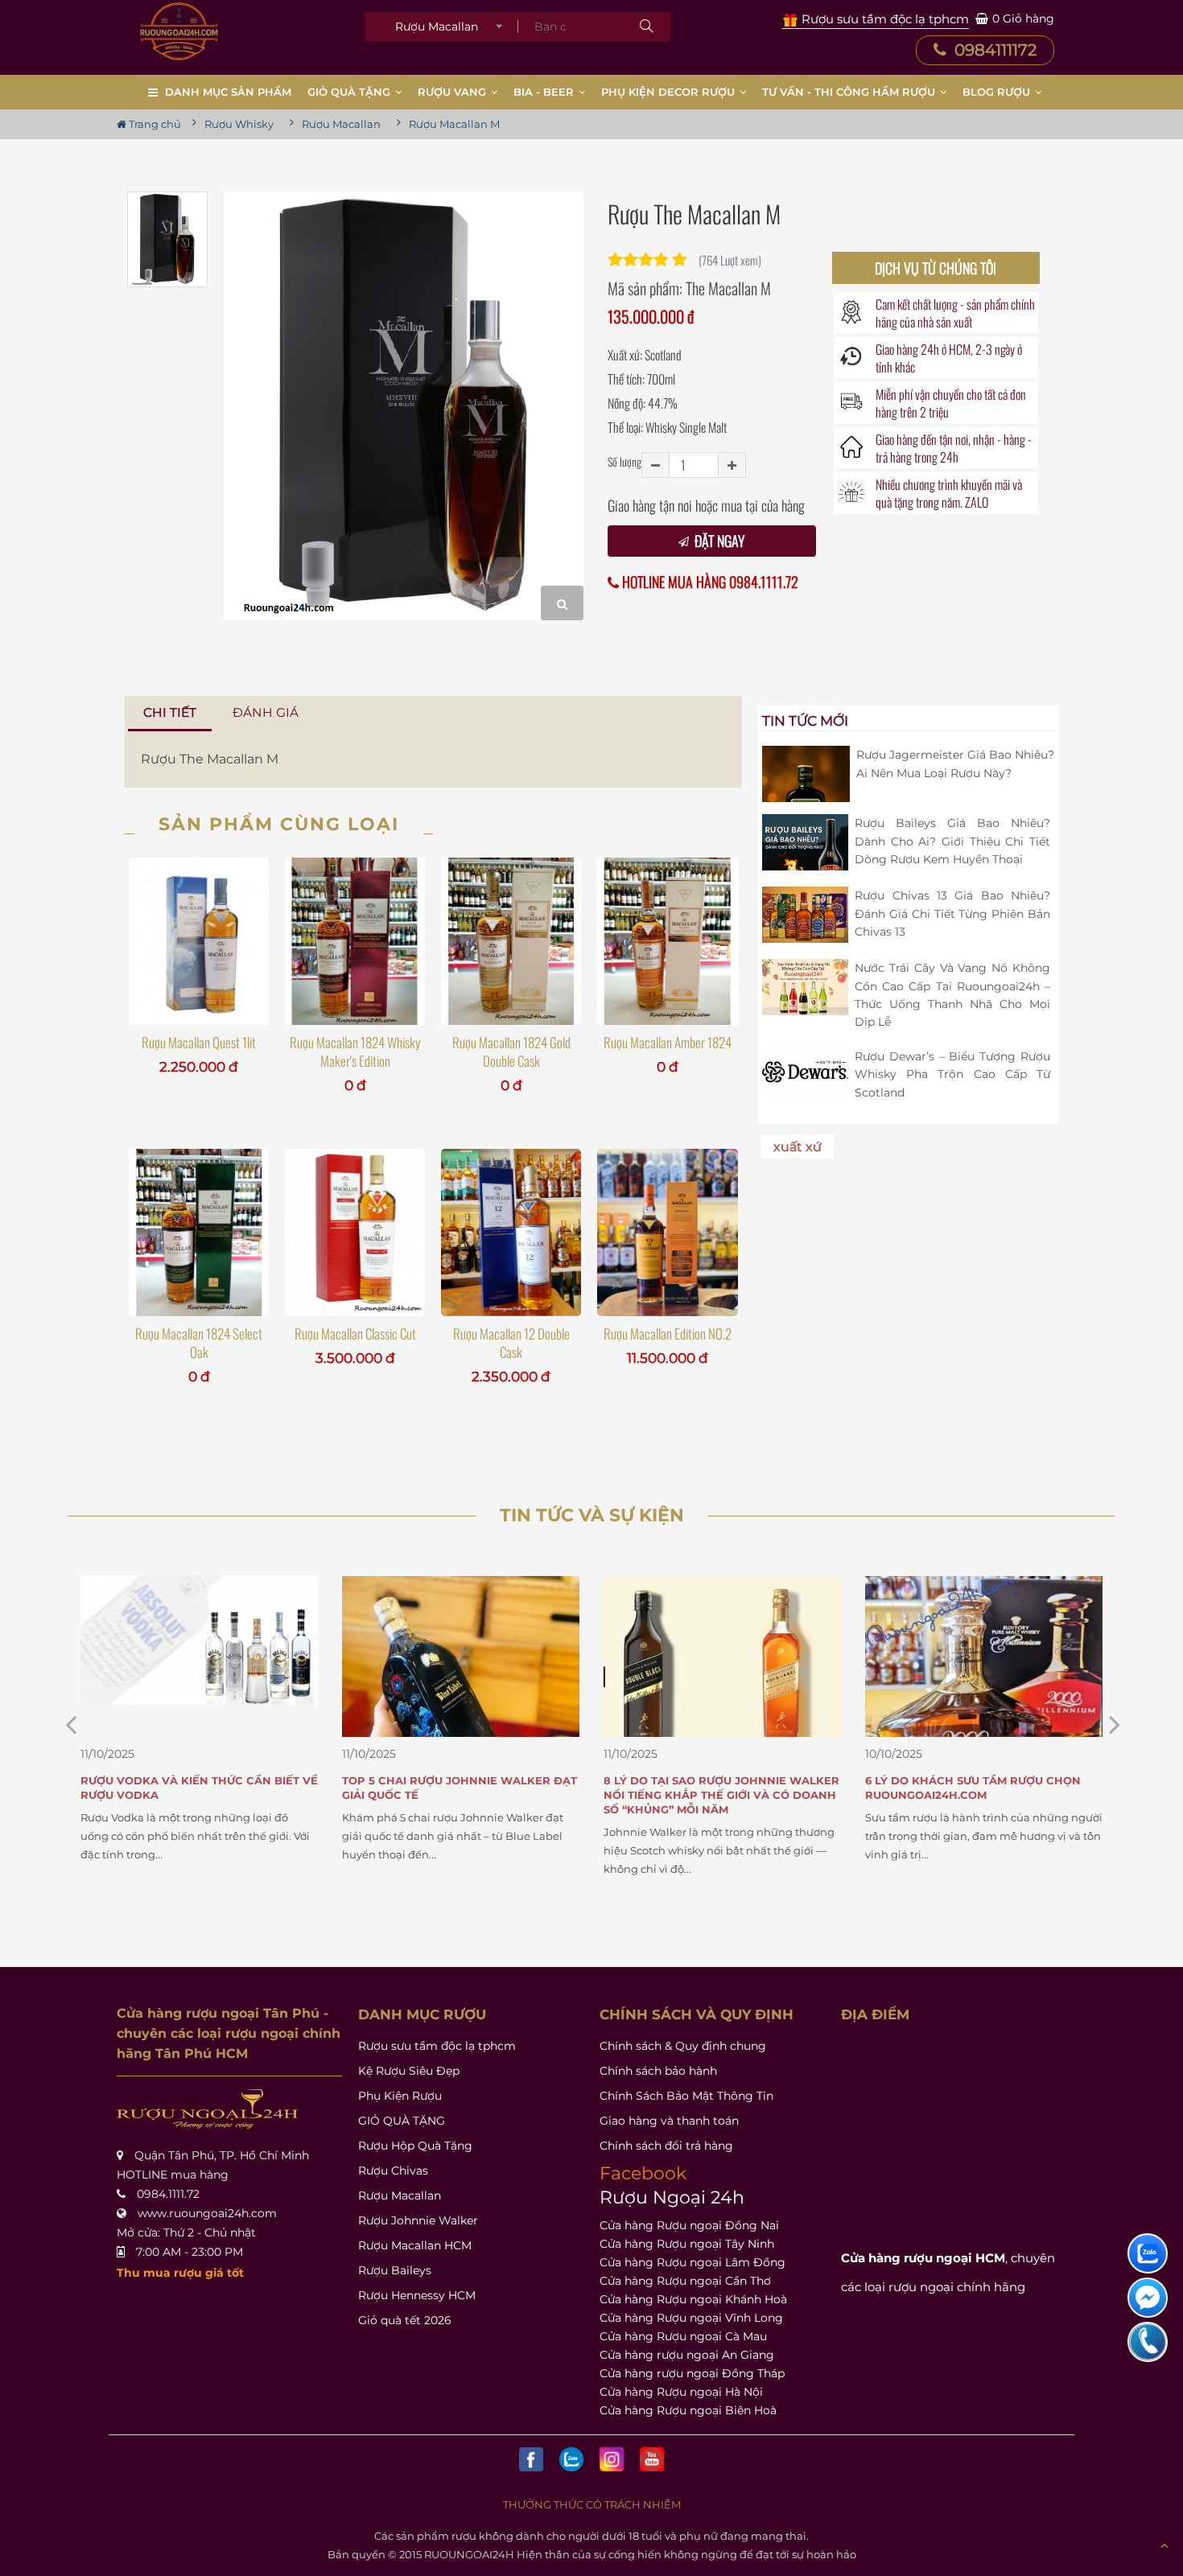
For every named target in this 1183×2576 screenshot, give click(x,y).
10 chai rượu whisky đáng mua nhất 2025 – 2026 (979, 1788)
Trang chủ (154, 124)
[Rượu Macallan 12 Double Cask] (511, 1232)
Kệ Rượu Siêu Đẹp (409, 2071)
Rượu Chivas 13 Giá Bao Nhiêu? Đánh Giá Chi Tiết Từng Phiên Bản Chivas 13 (952, 914)
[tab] (170, 713)
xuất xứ (798, 1147)
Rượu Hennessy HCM (417, 2295)
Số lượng (624, 461)
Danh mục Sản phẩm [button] (228, 92)
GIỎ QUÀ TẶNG (402, 2121)
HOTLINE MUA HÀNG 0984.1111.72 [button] (709, 582)
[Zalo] (571, 2459)
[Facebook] (531, 2459)
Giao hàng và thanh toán (669, 2121)
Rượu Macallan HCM (415, 2245)
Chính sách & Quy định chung (683, 2046)
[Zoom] (562, 603)
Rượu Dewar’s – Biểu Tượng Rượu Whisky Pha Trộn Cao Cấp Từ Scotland (952, 1074)
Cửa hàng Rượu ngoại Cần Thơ (685, 2281)
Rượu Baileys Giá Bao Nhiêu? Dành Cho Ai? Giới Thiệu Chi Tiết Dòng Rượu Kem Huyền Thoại (952, 841)
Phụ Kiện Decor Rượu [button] (670, 92)
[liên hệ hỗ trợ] (1148, 2253)
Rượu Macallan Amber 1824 (668, 1042)
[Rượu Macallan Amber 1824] (667, 941)
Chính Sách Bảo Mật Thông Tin (686, 2096)
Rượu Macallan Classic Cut (355, 1333)
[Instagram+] (612, 2459)
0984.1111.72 (168, 2194)
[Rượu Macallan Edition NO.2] (667, 1232)
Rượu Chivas (393, 2171)
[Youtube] (652, 2459)
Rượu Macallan (400, 2195)
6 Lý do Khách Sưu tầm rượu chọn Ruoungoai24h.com (711, 1788)
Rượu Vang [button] (453, 92)
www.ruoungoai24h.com (207, 2213)
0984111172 (993, 50)
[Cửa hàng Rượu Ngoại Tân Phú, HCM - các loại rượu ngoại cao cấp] (179, 31)
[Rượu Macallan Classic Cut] (355, 1232)
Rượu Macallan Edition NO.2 (668, 1333)
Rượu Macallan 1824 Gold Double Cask (511, 1051)
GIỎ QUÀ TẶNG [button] (350, 92)
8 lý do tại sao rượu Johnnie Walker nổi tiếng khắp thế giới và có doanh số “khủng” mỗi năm (460, 1795)
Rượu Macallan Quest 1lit (199, 1042)
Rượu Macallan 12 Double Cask (511, 1343)
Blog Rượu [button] (998, 92)
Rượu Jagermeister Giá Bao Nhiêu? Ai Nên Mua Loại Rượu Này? (955, 763)
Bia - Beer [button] (545, 92)
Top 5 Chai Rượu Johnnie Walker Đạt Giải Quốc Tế (198, 1788)
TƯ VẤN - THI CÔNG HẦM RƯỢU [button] (850, 92)
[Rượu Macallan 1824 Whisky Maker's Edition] (355, 941)
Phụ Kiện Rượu (400, 2096)
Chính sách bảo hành (658, 2071)
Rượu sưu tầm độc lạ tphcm (437, 2046)
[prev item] (1115, 1724)
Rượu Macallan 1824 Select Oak (199, 1343)
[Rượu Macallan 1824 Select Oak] (199, 1232)
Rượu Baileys (395, 2270)
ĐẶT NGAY (718, 541)
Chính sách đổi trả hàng (666, 2146)
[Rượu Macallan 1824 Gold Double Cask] (511, 941)
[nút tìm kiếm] (646, 27)
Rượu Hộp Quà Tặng (415, 2146)
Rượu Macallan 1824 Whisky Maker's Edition (355, 1051)
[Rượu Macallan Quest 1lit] (199, 941)
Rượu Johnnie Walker (418, 2220)
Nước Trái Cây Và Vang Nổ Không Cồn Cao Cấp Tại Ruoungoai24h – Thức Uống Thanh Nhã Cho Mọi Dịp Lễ (952, 995)
